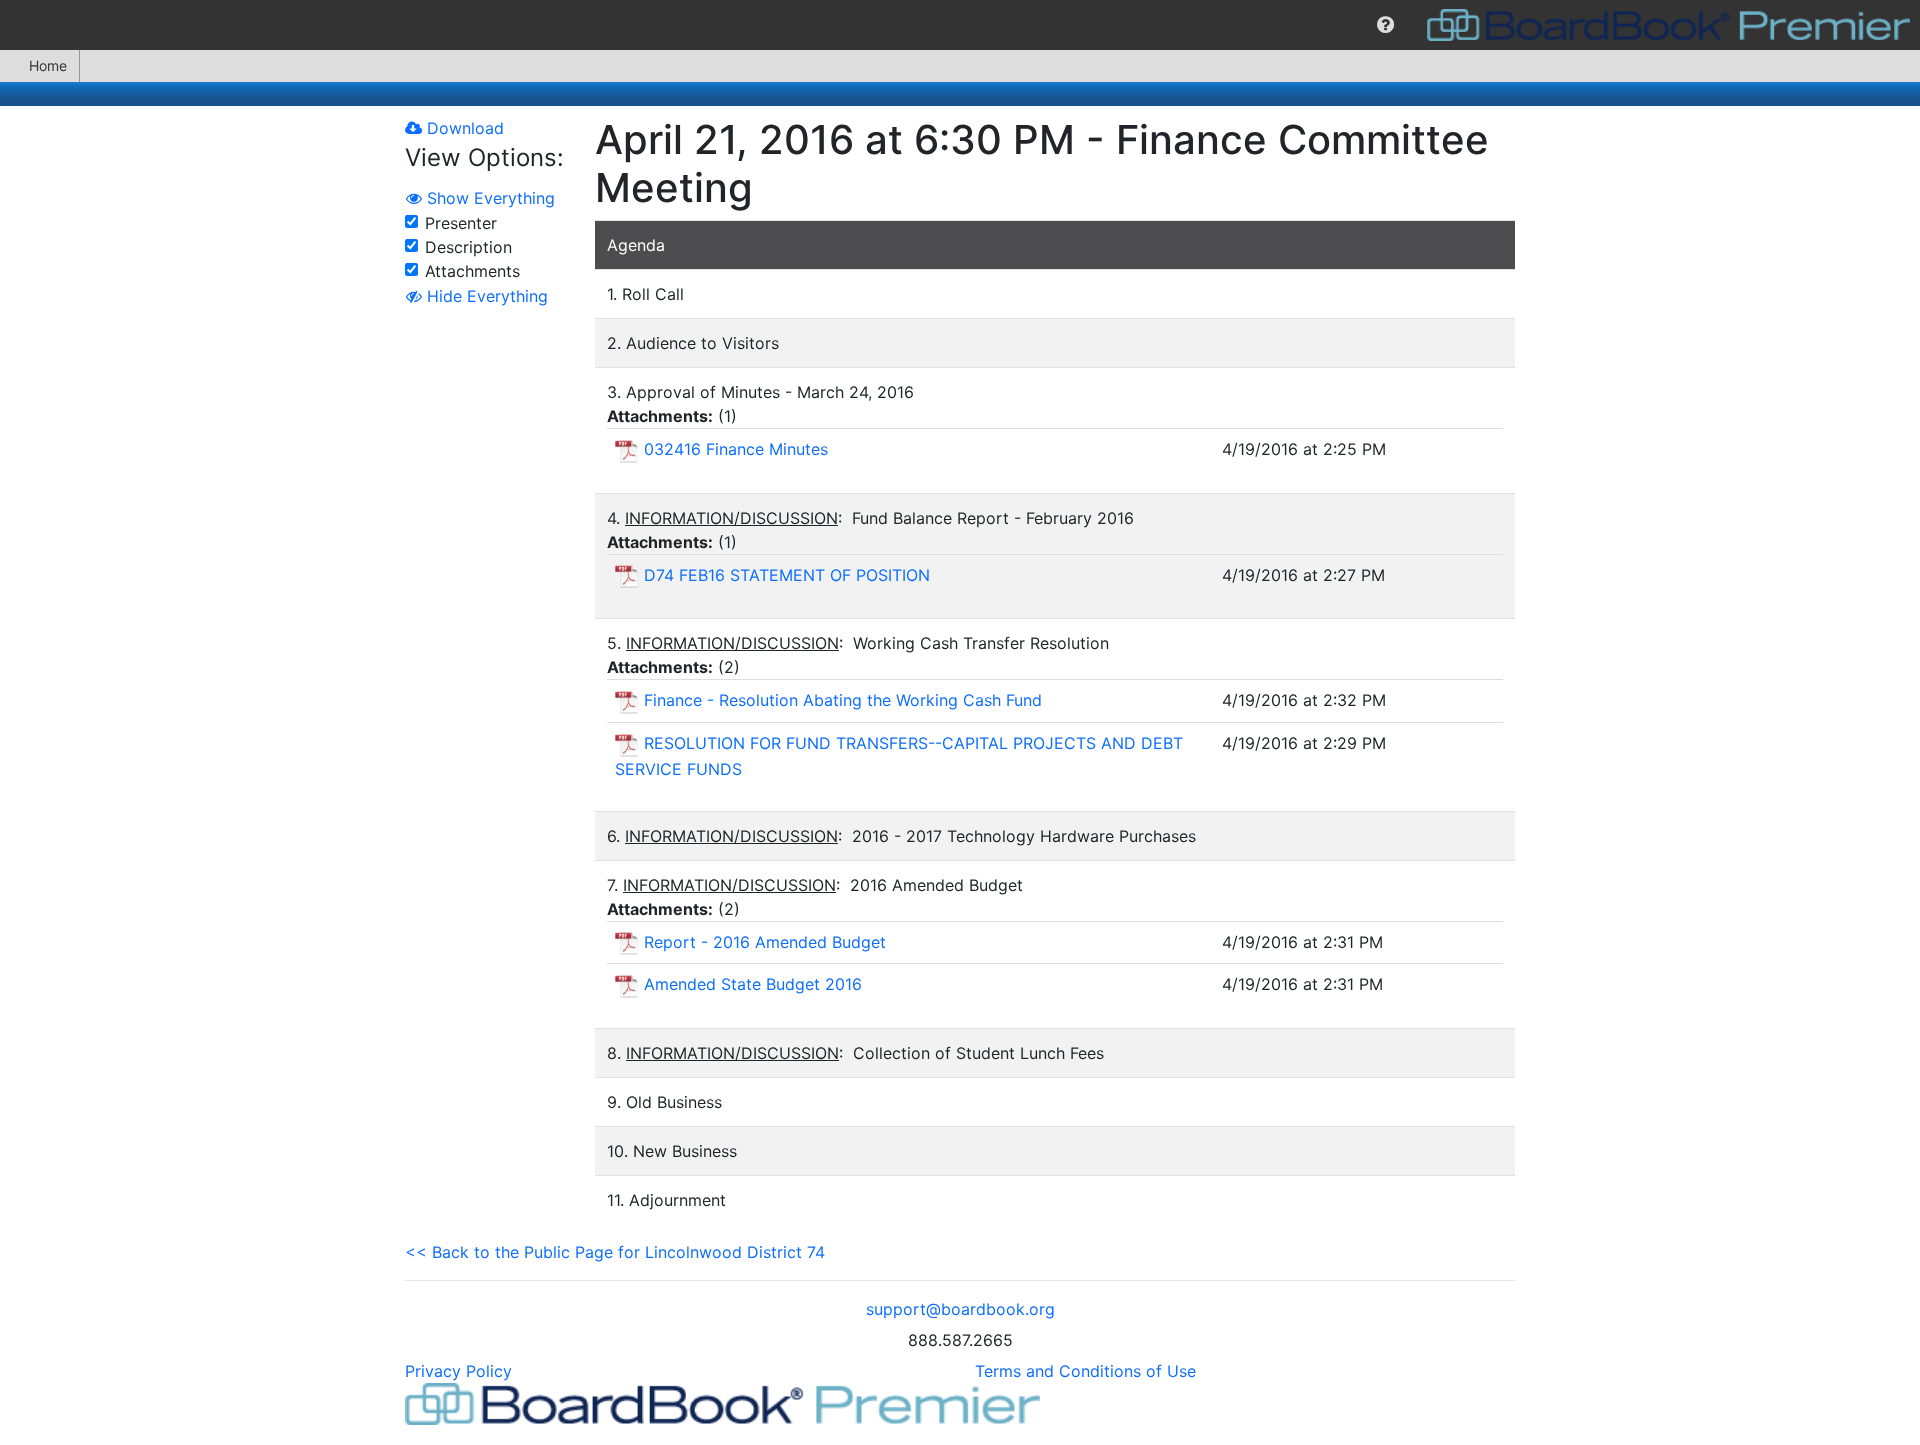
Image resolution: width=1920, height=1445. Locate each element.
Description (468, 247)
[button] (1385, 25)
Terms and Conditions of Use (1085, 1371)
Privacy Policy (458, 1371)
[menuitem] (1385, 25)
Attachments (472, 271)
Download (463, 128)
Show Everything (488, 198)
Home (48, 65)
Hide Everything (485, 296)
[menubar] (960, 25)
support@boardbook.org (960, 1309)
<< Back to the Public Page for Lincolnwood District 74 (615, 1252)
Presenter (461, 223)
